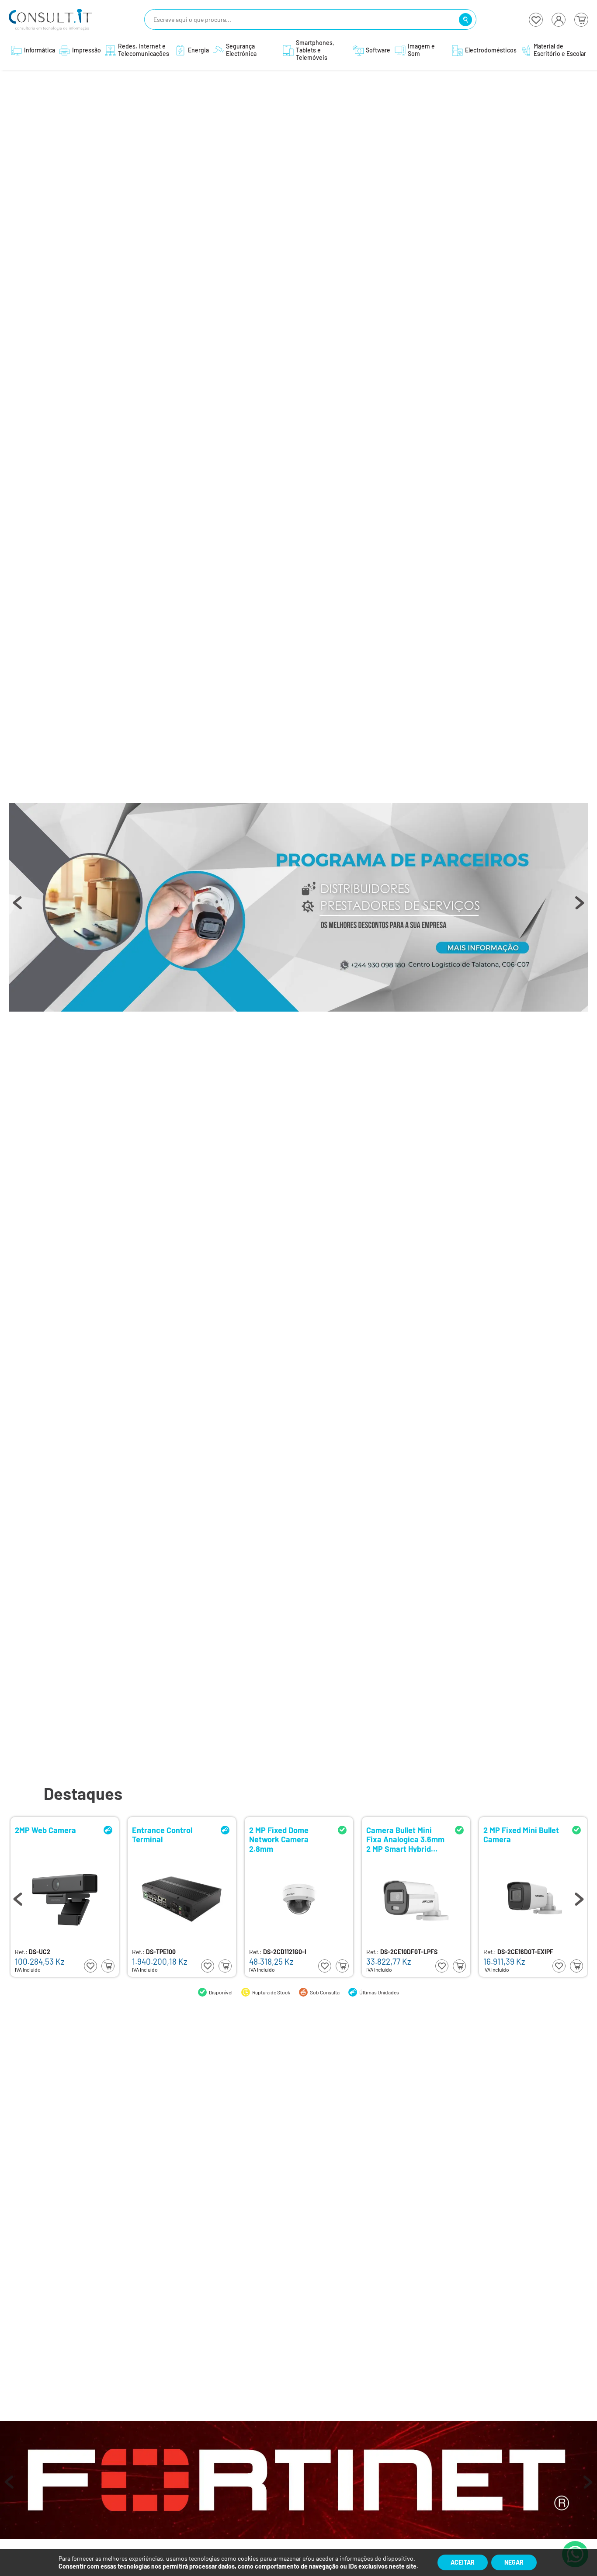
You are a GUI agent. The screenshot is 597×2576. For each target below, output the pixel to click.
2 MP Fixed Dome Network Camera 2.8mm (45, 1839)
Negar (514, 2562)
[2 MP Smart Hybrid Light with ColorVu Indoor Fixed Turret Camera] (533, 1899)
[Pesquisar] (465, 20)
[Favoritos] (536, 20)
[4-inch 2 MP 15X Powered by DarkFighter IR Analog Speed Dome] (416, 1899)
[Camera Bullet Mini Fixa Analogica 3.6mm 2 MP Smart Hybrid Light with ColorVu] (182, 1899)
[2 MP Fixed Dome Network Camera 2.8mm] (65, 1899)
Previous (17, 907)
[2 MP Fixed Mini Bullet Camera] (299, 1899)
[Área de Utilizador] (559, 20)
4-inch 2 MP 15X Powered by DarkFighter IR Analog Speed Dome (405, 1839)
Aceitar (463, 2562)
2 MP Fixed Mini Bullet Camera (287, 1835)
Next (580, 907)
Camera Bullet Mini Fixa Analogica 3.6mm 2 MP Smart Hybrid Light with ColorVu (171, 1839)
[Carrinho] (581, 20)
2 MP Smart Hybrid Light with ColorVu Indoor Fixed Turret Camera (517, 1839)
